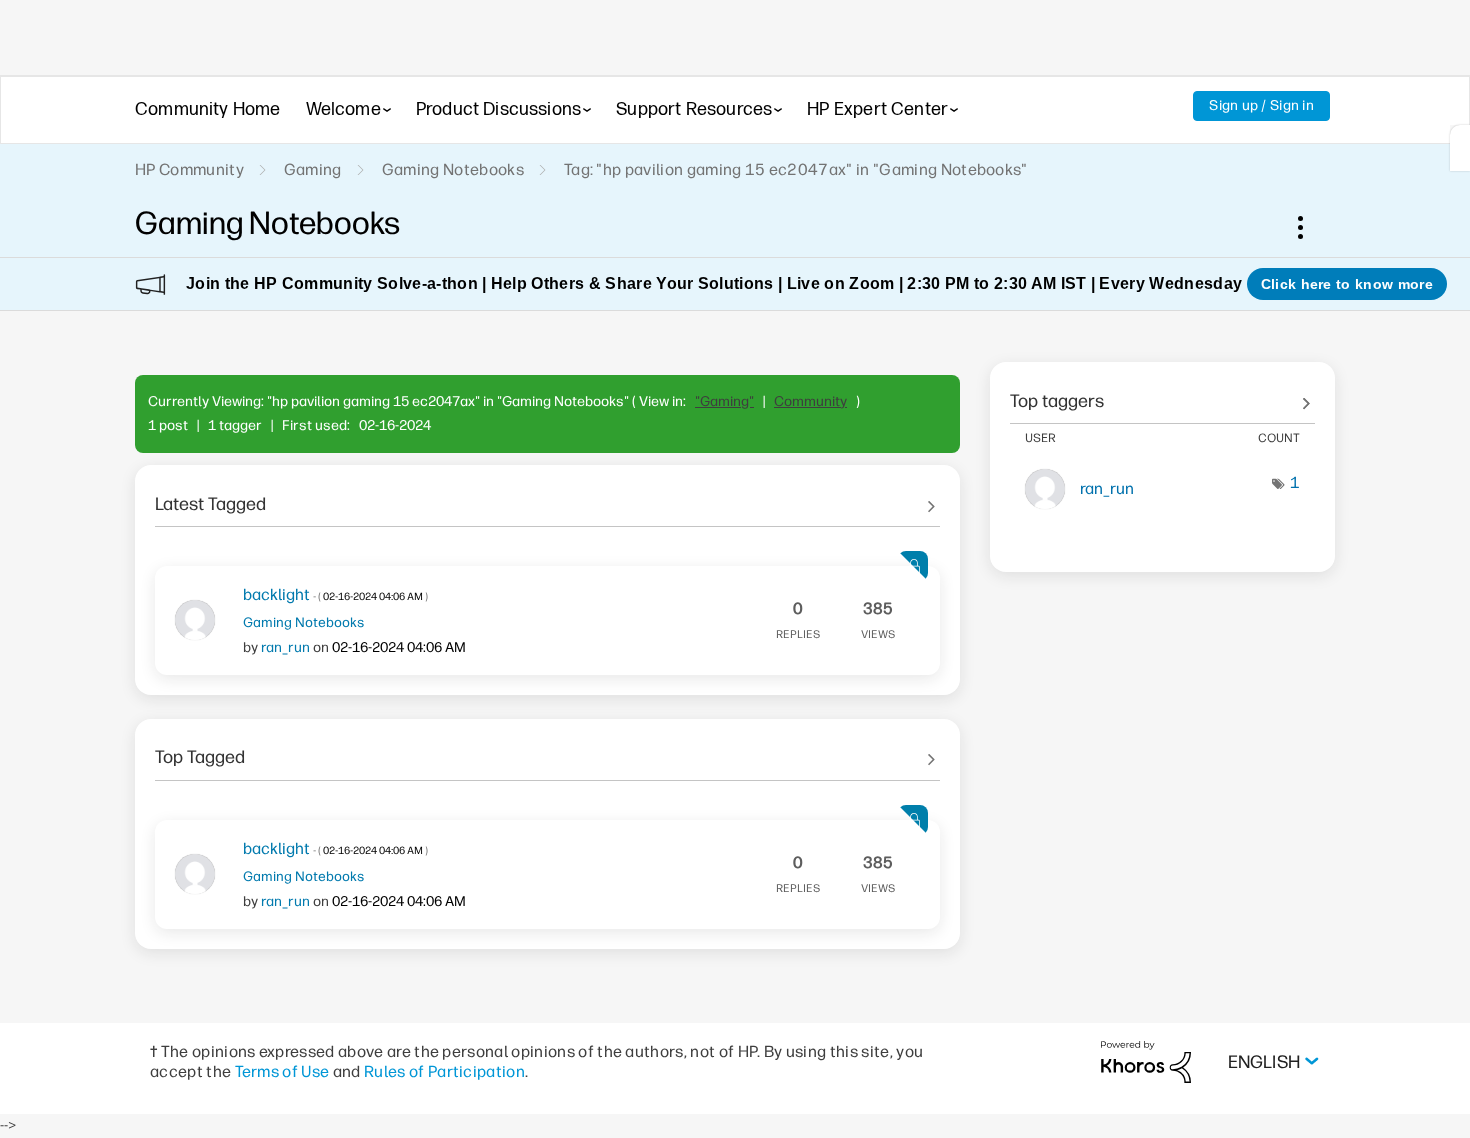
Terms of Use (282, 1071)
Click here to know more (1347, 284)
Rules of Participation (444, 1071)
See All (547, 497)
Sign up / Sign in (1261, 105)
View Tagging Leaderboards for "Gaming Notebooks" (1162, 394)
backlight (335, 594)
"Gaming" (724, 401)
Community (810, 401)
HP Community (189, 169)
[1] (1460, 148)
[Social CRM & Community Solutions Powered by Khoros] (1146, 1061)
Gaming (313, 169)
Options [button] (1311, 227)
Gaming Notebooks (453, 169)
